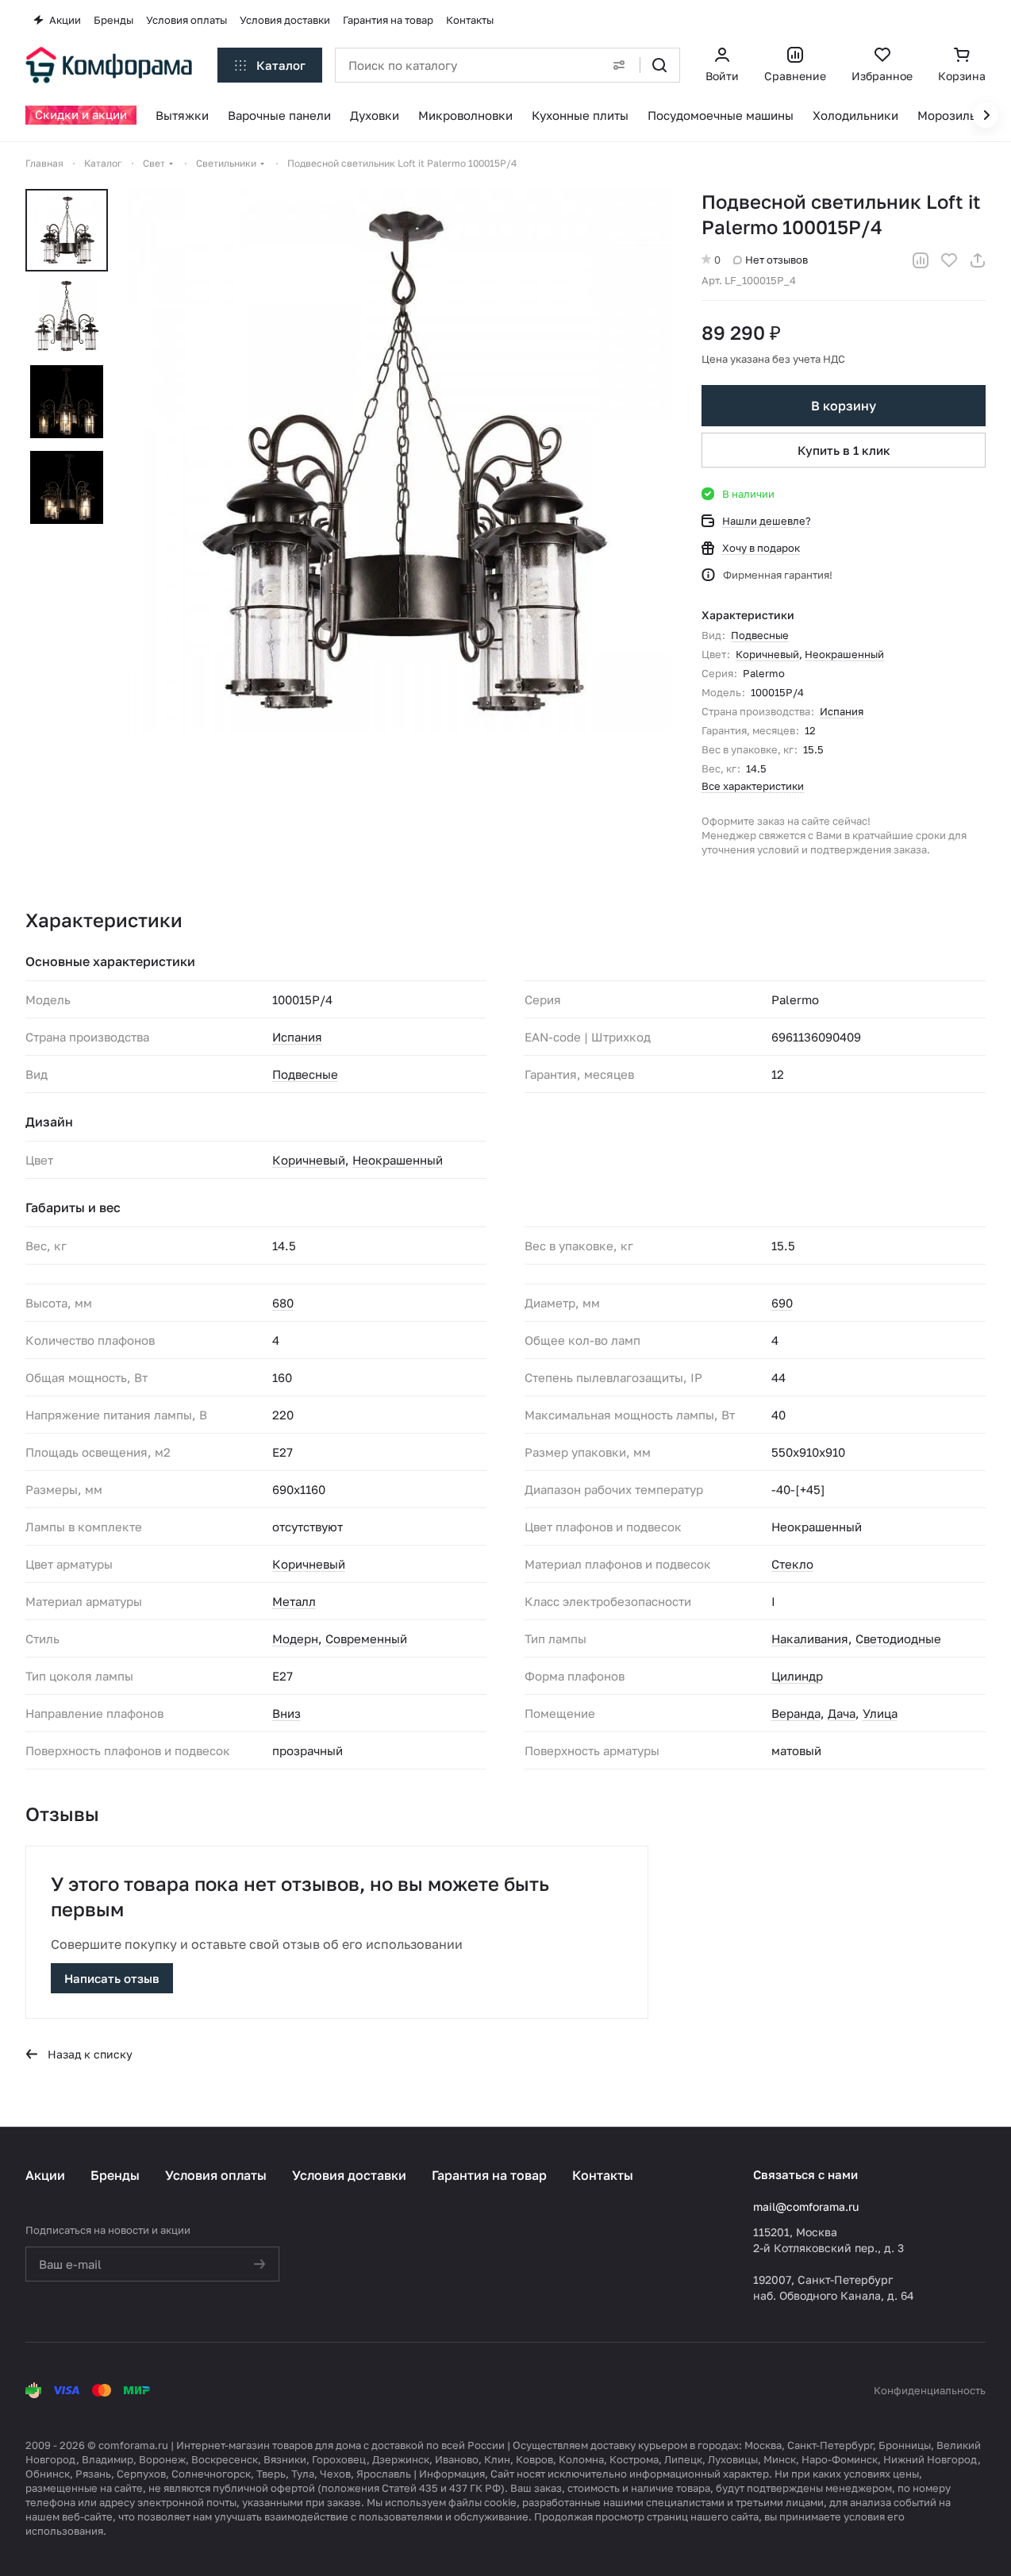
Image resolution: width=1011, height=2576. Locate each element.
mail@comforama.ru (806, 2206)
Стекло (792, 1564)
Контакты (603, 2175)
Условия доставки (349, 2175)
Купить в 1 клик (844, 450)
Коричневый (767, 654)
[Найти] (659, 65)
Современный (366, 1638)
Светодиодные (898, 1638)
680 (283, 1303)
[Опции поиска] (619, 65)
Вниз (286, 1713)
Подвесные (760, 635)
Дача (842, 1713)
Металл (294, 1601)
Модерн (295, 1638)
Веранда (796, 1713)
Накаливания (810, 1638)
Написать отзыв (112, 1978)
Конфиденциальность (930, 2390)
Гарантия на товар (489, 2175)
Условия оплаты (216, 2175)
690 (782, 1303)
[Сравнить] (921, 260)
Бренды (115, 2175)
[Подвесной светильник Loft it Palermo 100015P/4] (399, 461)
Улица (880, 1713)
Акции (45, 2175)
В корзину (844, 406)
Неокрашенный (844, 654)
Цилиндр (797, 1676)
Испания (842, 711)
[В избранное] (949, 260)
